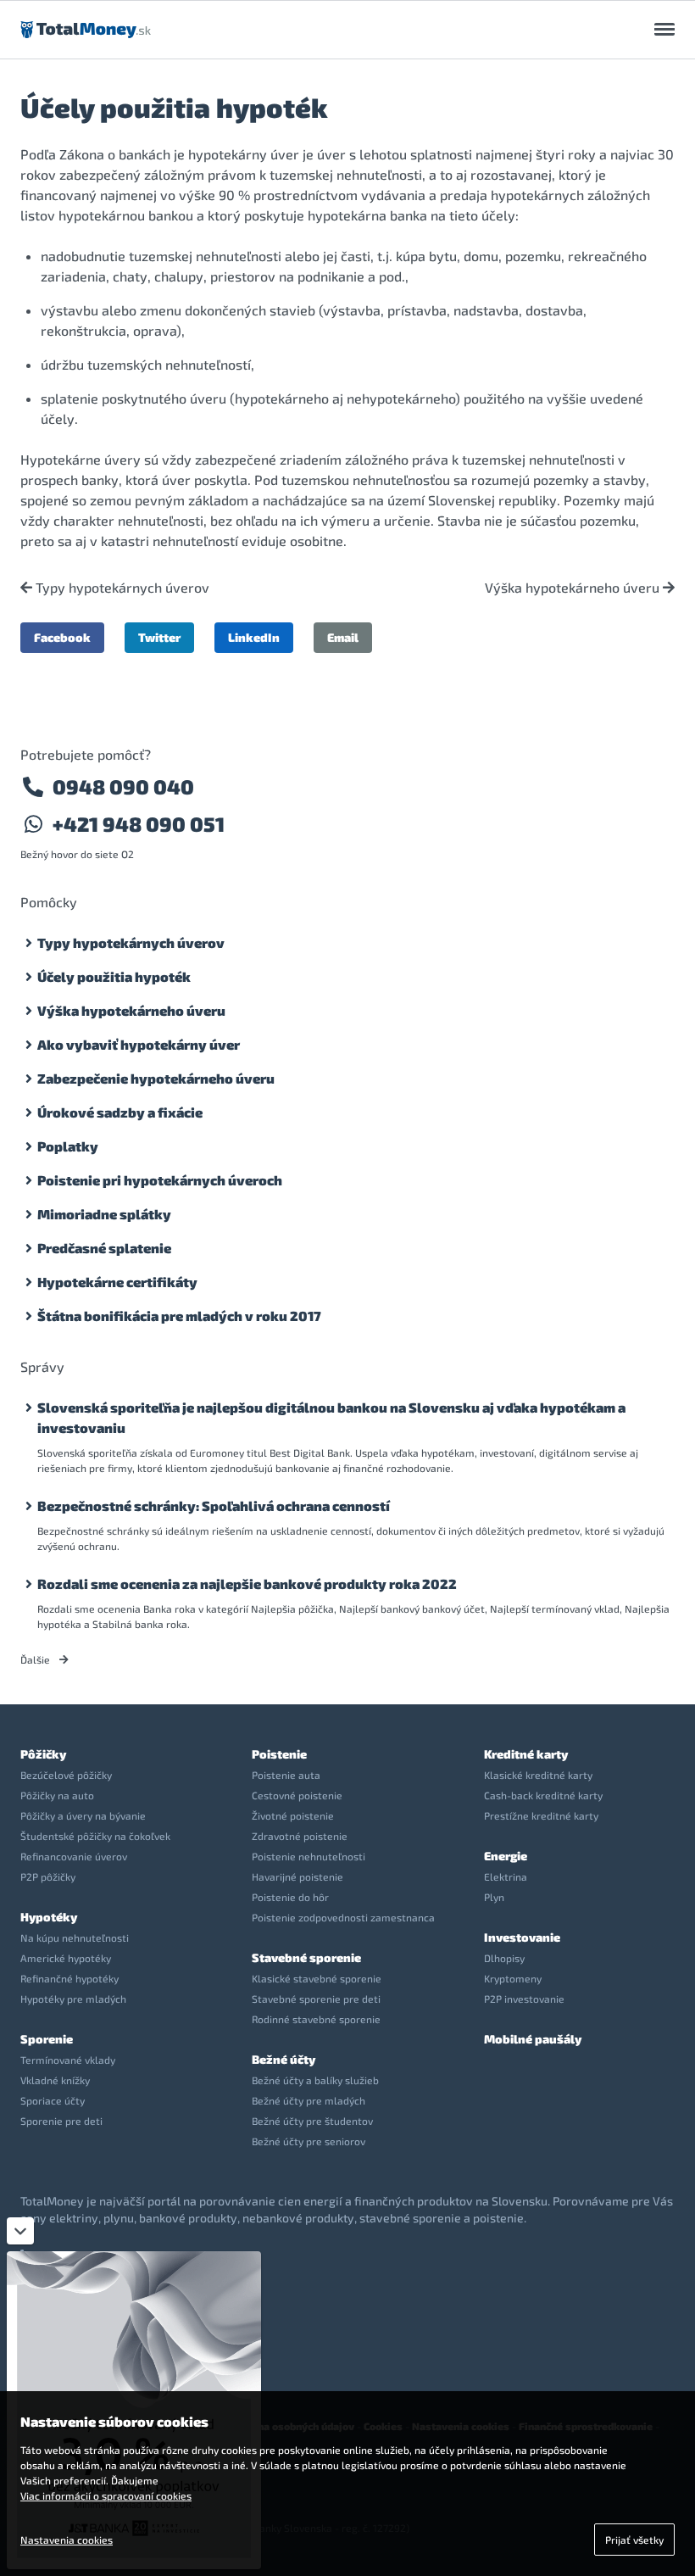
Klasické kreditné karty (538, 1775)
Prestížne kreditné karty (541, 1815)
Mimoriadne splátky (104, 1214)
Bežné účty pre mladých (309, 2100)
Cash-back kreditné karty (543, 1795)
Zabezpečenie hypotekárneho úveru (156, 1078)
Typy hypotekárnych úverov (121, 588)
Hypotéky (49, 1917)
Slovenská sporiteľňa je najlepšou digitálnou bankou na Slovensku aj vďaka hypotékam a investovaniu (331, 1417)
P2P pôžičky (48, 1876)
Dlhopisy (504, 1958)
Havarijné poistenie (297, 1876)
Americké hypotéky (66, 1958)
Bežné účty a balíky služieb (315, 2080)
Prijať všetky (634, 2540)
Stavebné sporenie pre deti (316, 1999)
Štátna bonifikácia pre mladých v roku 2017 (179, 1316)
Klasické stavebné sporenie (317, 1978)
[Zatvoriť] (20, 2231)
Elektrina (506, 1876)
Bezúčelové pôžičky (66, 1775)
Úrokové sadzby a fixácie (120, 1112)
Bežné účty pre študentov (312, 2121)
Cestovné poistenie (297, 1795)
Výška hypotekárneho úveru (574, 588)
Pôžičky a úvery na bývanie (83, 1815)
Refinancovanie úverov (74, 1856)
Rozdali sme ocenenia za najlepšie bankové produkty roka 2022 (247, 1584)
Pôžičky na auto (57, 1795)
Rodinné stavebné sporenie (316, 2019)
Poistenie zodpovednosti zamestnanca (343, 1917)
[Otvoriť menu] (664, 30)
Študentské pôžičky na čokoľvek (95, 1836)
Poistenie (279, 1754)
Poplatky (68, 1146)
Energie (506, 1856)
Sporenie (47, 2039)
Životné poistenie (293, 1815)
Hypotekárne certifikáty (117, 1282)
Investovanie (522, 1937)
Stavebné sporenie (306, 1957)
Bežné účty (284, 2059)
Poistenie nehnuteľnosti (309, 1856)
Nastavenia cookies (67, 2540)
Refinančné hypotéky (69, 1978)
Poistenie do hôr (290, 1897)
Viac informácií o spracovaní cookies (106, 2495)
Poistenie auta (286, 1775)
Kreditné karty (526, 1754)
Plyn (494, 1897)
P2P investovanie (524, 1999)
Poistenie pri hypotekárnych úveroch (160, 1180)
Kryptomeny (513, 1978)
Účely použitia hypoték (114, 976)
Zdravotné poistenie (300, 1836)
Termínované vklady (68, 2060)
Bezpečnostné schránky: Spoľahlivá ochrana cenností (214, 1505)
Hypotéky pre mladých (73, 1999)
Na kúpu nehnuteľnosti (75, 1938)
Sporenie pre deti (61, 2121)
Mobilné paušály (533, 2039)
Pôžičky (43, 1754)
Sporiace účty (53, 2100)
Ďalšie (36, 1659)
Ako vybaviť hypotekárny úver (139, 1044)
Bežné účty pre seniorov (309, 2141)
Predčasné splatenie (104, 1248)
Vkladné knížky (55, 2080)
